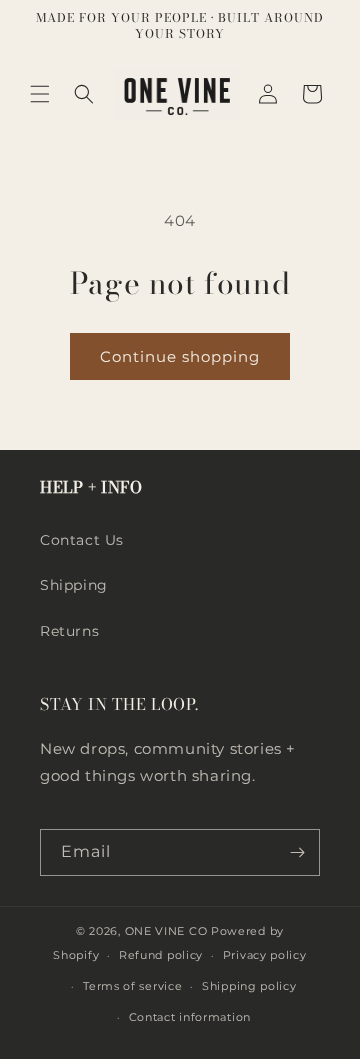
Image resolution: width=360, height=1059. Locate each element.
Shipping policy (249, 986)
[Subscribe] (297, 852)
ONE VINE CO (166, 931)
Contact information (190, 1017)
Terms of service (132, 986)
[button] (40, 94)
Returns (69, 631)
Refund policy (161, 955)
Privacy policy (265, 955)
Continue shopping (180, 356)
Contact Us (82, 540)
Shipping (74, 585)
